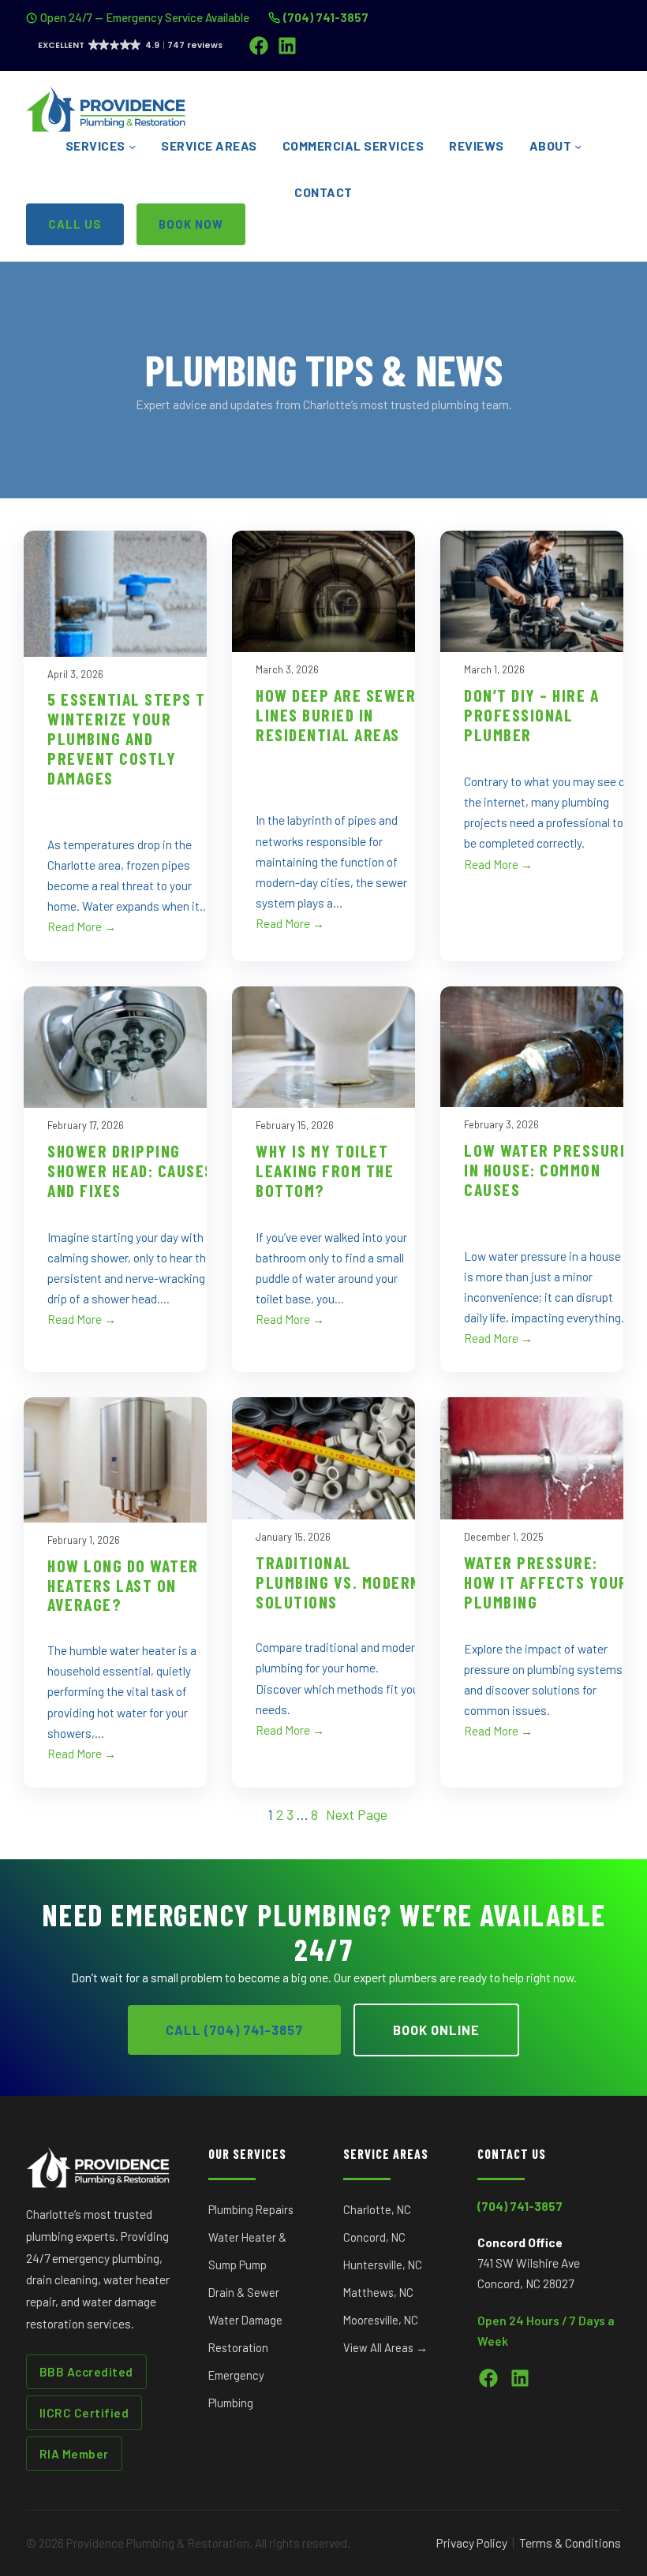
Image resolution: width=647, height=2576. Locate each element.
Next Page (357, 1814)
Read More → (82, 926)
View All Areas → (385, 2347)
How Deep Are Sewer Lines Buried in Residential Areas (336, 714)
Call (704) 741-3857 (234, 2030)
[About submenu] (578, 146)
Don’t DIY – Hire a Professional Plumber (531, 714)
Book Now (191, 224)
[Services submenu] (132, 146)
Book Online (436, 2030)
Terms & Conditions (570, 2543)
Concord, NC (374, 2237)
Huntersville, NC (383, 2265)
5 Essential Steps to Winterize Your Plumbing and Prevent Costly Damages (131, 738)
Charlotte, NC (377, 2209)
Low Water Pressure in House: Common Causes (546, 1169)
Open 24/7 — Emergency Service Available (145, 17)
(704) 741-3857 (326, 17)
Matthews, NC (378, 2292)
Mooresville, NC (381, 2320)
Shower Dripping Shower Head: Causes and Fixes (131, 1170)
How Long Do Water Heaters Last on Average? (123, 1585)
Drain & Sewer (244, 2292)
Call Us (75, 224)
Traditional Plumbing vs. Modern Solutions (338, 1582)
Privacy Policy (472, 2543)
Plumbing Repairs (251, 2209)
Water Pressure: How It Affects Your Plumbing (546, 1582)
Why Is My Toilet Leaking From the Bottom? (325, 1170)
